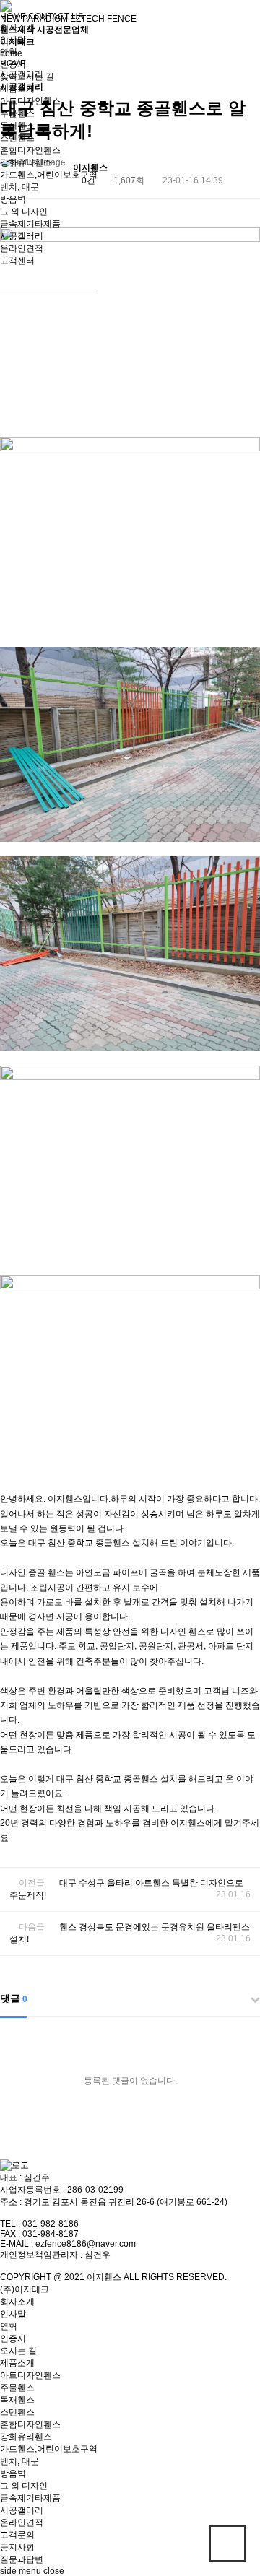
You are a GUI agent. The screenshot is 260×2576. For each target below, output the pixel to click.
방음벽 (13, 199)
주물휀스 (17, 113)
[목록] (246, 170)
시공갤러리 (22, 236)
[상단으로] (227, 2544)
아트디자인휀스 (30, 101)
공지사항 (17, 2547)
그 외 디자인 (24, 212)
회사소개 (17, 27)
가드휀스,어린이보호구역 (49, 175)
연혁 (9, 52)
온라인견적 (22, 248)
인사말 (13, 40)
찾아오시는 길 (27, 77)
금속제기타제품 (30, 224)
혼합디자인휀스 (30, 150)
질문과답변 (22, 2559)
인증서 (13, 64)
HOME (13, 17)
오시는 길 (18, 2351)
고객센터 (17, 261)
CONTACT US (56, 17)
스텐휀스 (17, 138)
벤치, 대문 (19, 187)
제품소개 (17, 89)
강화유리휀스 (26, 162)
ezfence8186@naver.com (86, 2244)
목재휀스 (17, 126)
